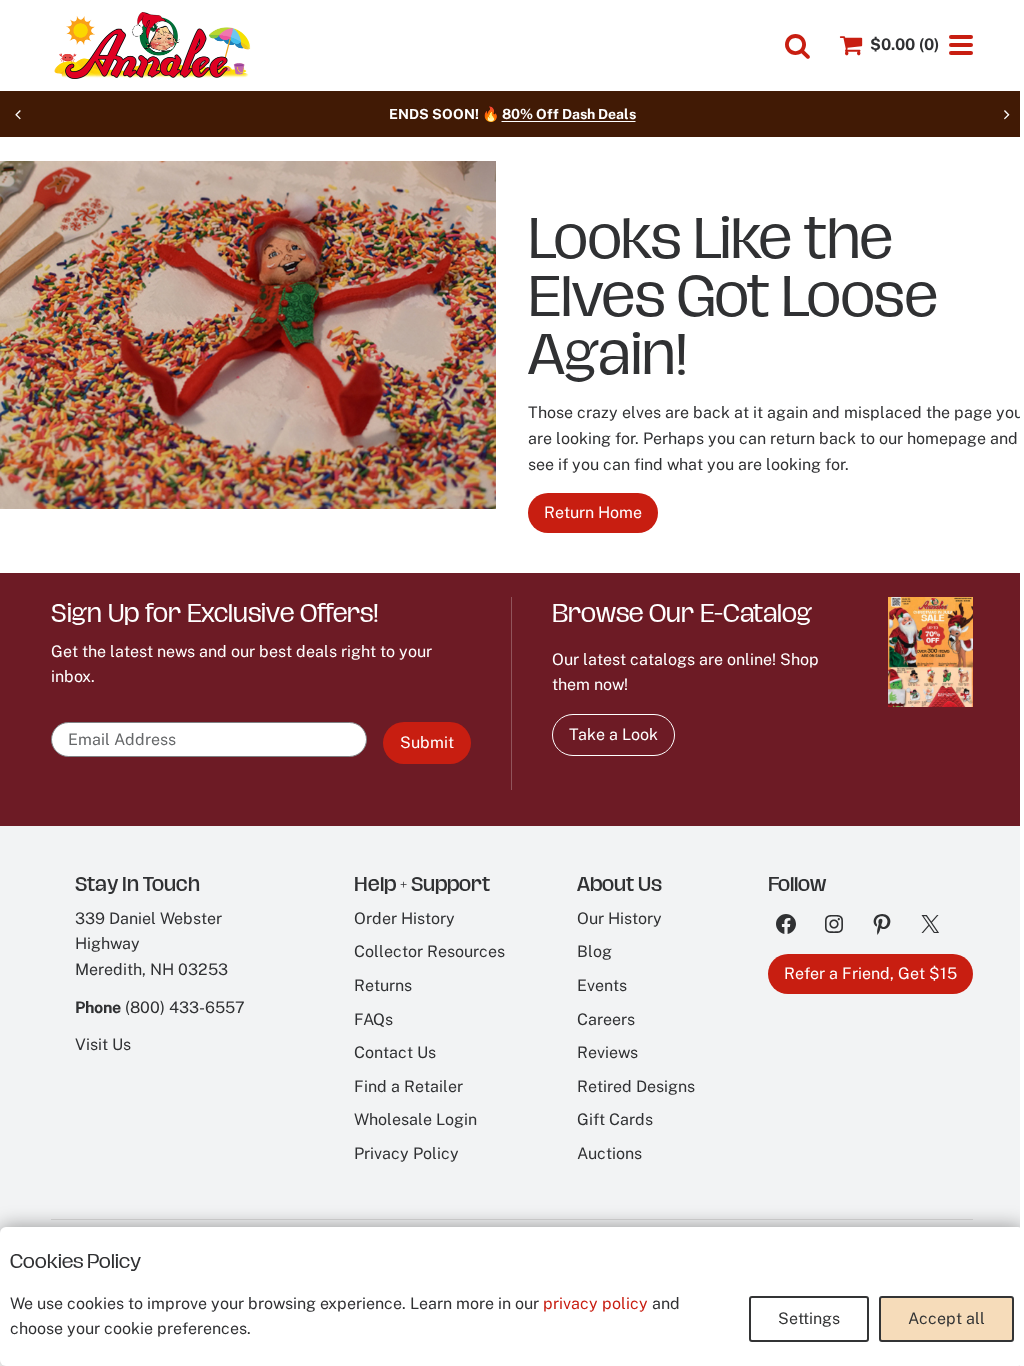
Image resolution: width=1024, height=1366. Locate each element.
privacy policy (595, 1303)
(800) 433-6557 (185, 1007)
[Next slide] (1006, 114)
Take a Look (613, 734)
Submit (427, 742)
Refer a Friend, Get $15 (870, 973)
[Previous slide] (18, 114)
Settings (809, 1318)
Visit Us (103, 1044)
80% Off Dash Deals (569, 114)
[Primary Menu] (961, 45)
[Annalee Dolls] (151, 45)
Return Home (593, 512)
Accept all (946, 1318)
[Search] (797, 46)
